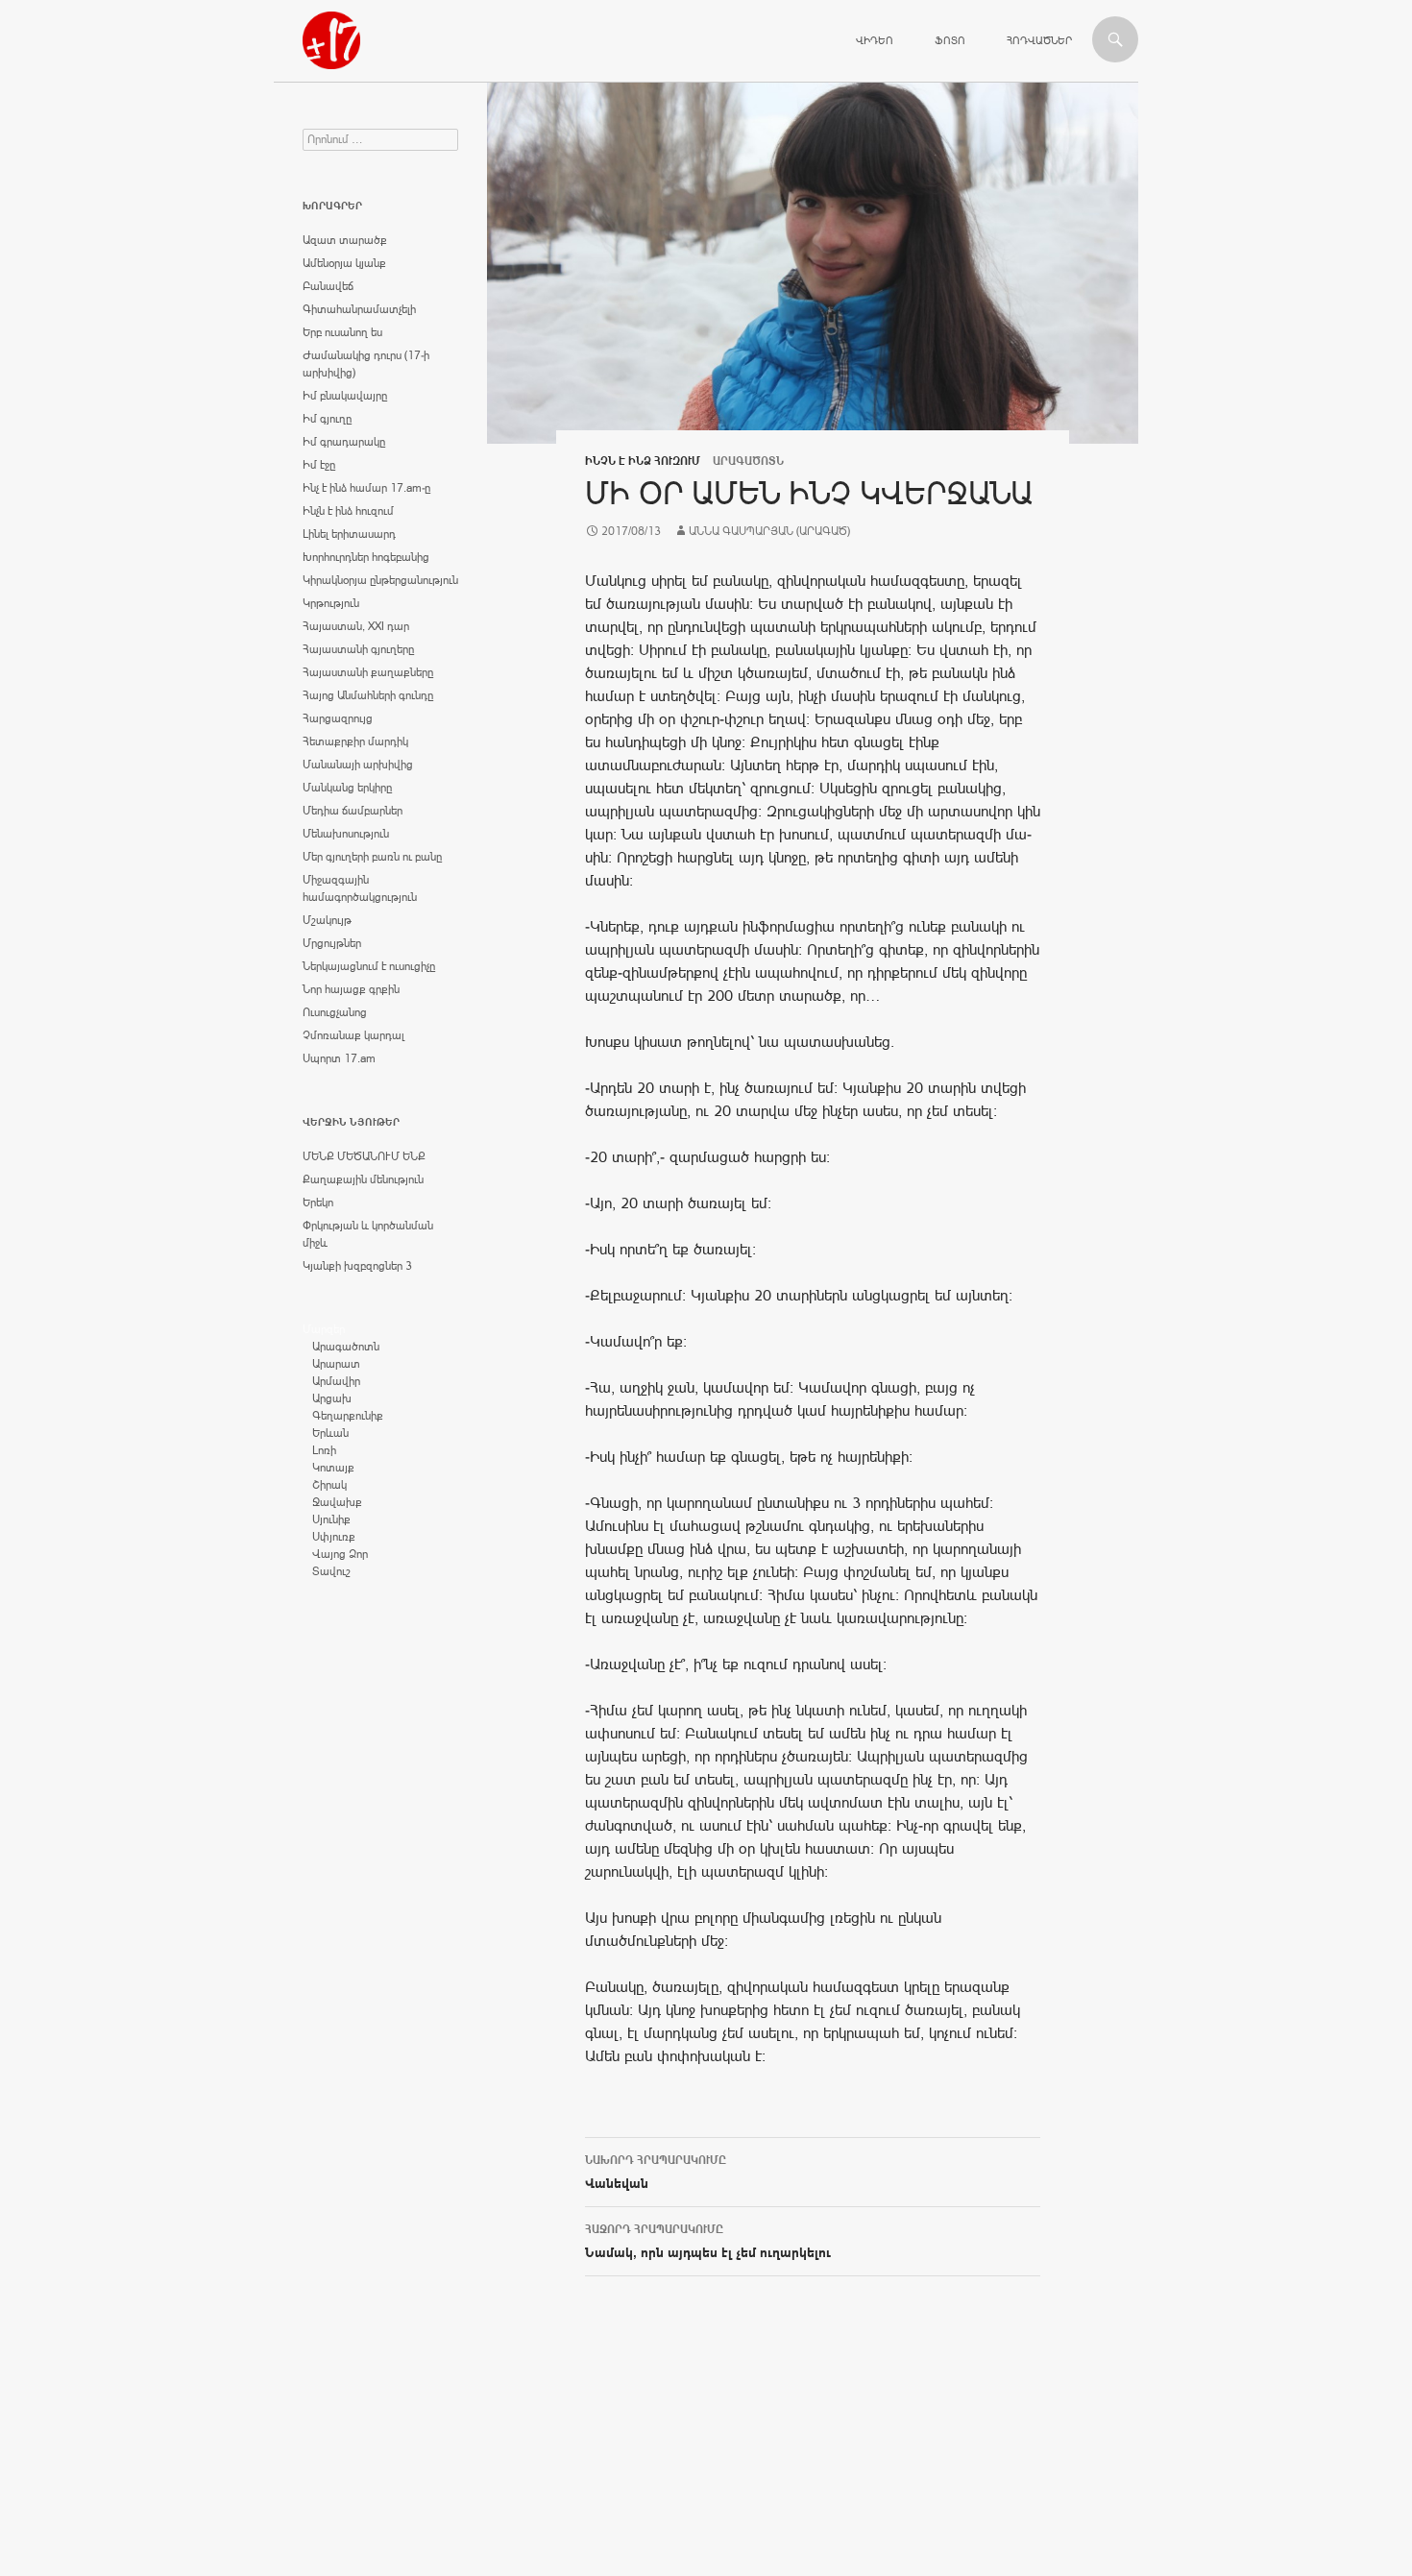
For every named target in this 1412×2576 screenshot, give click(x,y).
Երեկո (318, 1203)
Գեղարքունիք (348, 1416)
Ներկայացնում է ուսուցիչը (369, 966)
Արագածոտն (346, 1347)
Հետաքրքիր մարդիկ (355, 741)
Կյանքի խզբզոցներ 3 (357, 1266)
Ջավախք (337, 1502)
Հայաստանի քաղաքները (368, 672)
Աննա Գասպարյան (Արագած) (769, 531)
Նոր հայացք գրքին (351, 989)
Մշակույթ (327, 920)
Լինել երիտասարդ (349, 534)
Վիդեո (875, 40)
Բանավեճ (328, 286)
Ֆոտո (950, 40)
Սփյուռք (334, 1537)
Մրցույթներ (332, 943)
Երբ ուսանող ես (342, 332)
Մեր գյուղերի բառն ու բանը (372, 857)
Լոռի (324, 1450)
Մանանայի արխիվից (358, 765)
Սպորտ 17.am (339, 1058)
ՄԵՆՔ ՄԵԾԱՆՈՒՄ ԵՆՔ (364, 1156)
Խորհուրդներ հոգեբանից (366, 557)
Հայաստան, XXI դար (356, 626)
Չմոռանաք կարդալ (353, 1035)
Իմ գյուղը (327, 419)
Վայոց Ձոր (340, 1554)
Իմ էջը (319, 465)
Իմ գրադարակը (344, 442)
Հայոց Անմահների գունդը (368, 695)
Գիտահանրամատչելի (359, 309)
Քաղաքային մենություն (363, 1179)
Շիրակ (329, 1485)
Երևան (330, 1433)
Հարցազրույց (338, 718)
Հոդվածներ (1039, 40)
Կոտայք (333, 1468)
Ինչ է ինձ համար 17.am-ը (366, 488)
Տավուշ (331, 1571)
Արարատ (336, 1364)
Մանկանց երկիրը (347, 788)
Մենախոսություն (346, 834)
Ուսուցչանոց (335, 1012)
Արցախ (332, 1398)
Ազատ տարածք (345, 240)
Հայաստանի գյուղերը (358, 649)
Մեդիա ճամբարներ (353, 811)
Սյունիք (331, 1519)
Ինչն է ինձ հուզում (643, 461)
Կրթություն (331, 603)
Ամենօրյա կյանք (344, 263)
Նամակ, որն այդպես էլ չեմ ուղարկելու (708, 2241)
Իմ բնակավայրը (345, 396)
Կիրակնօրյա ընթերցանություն (380, 580)
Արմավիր (336, 1381)
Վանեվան (656, 2172)
